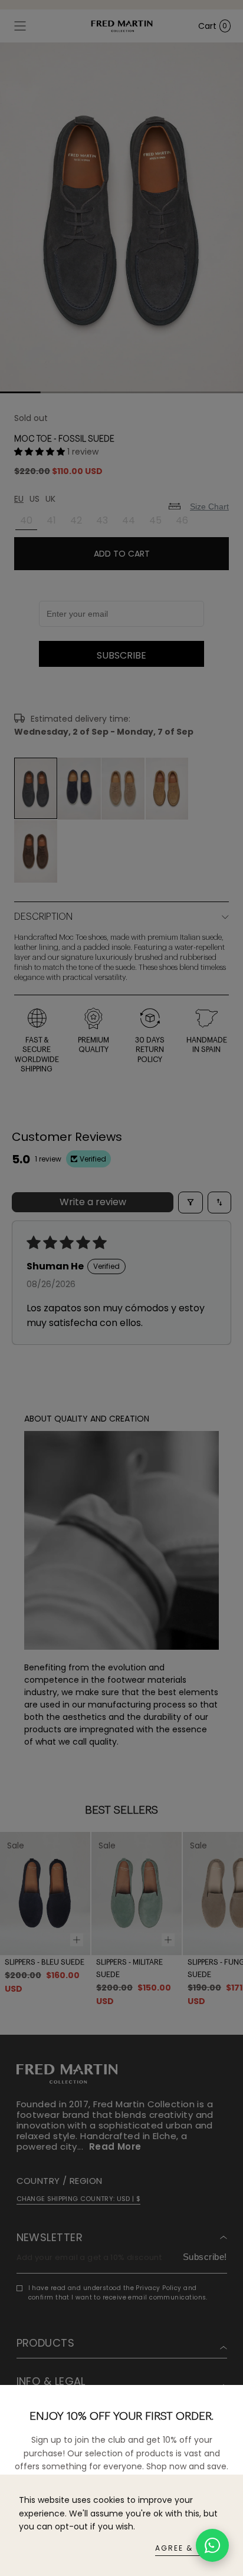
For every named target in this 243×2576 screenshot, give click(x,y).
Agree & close (190, 2548)
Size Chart (209, 506)
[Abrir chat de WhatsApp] (212, 2545)
